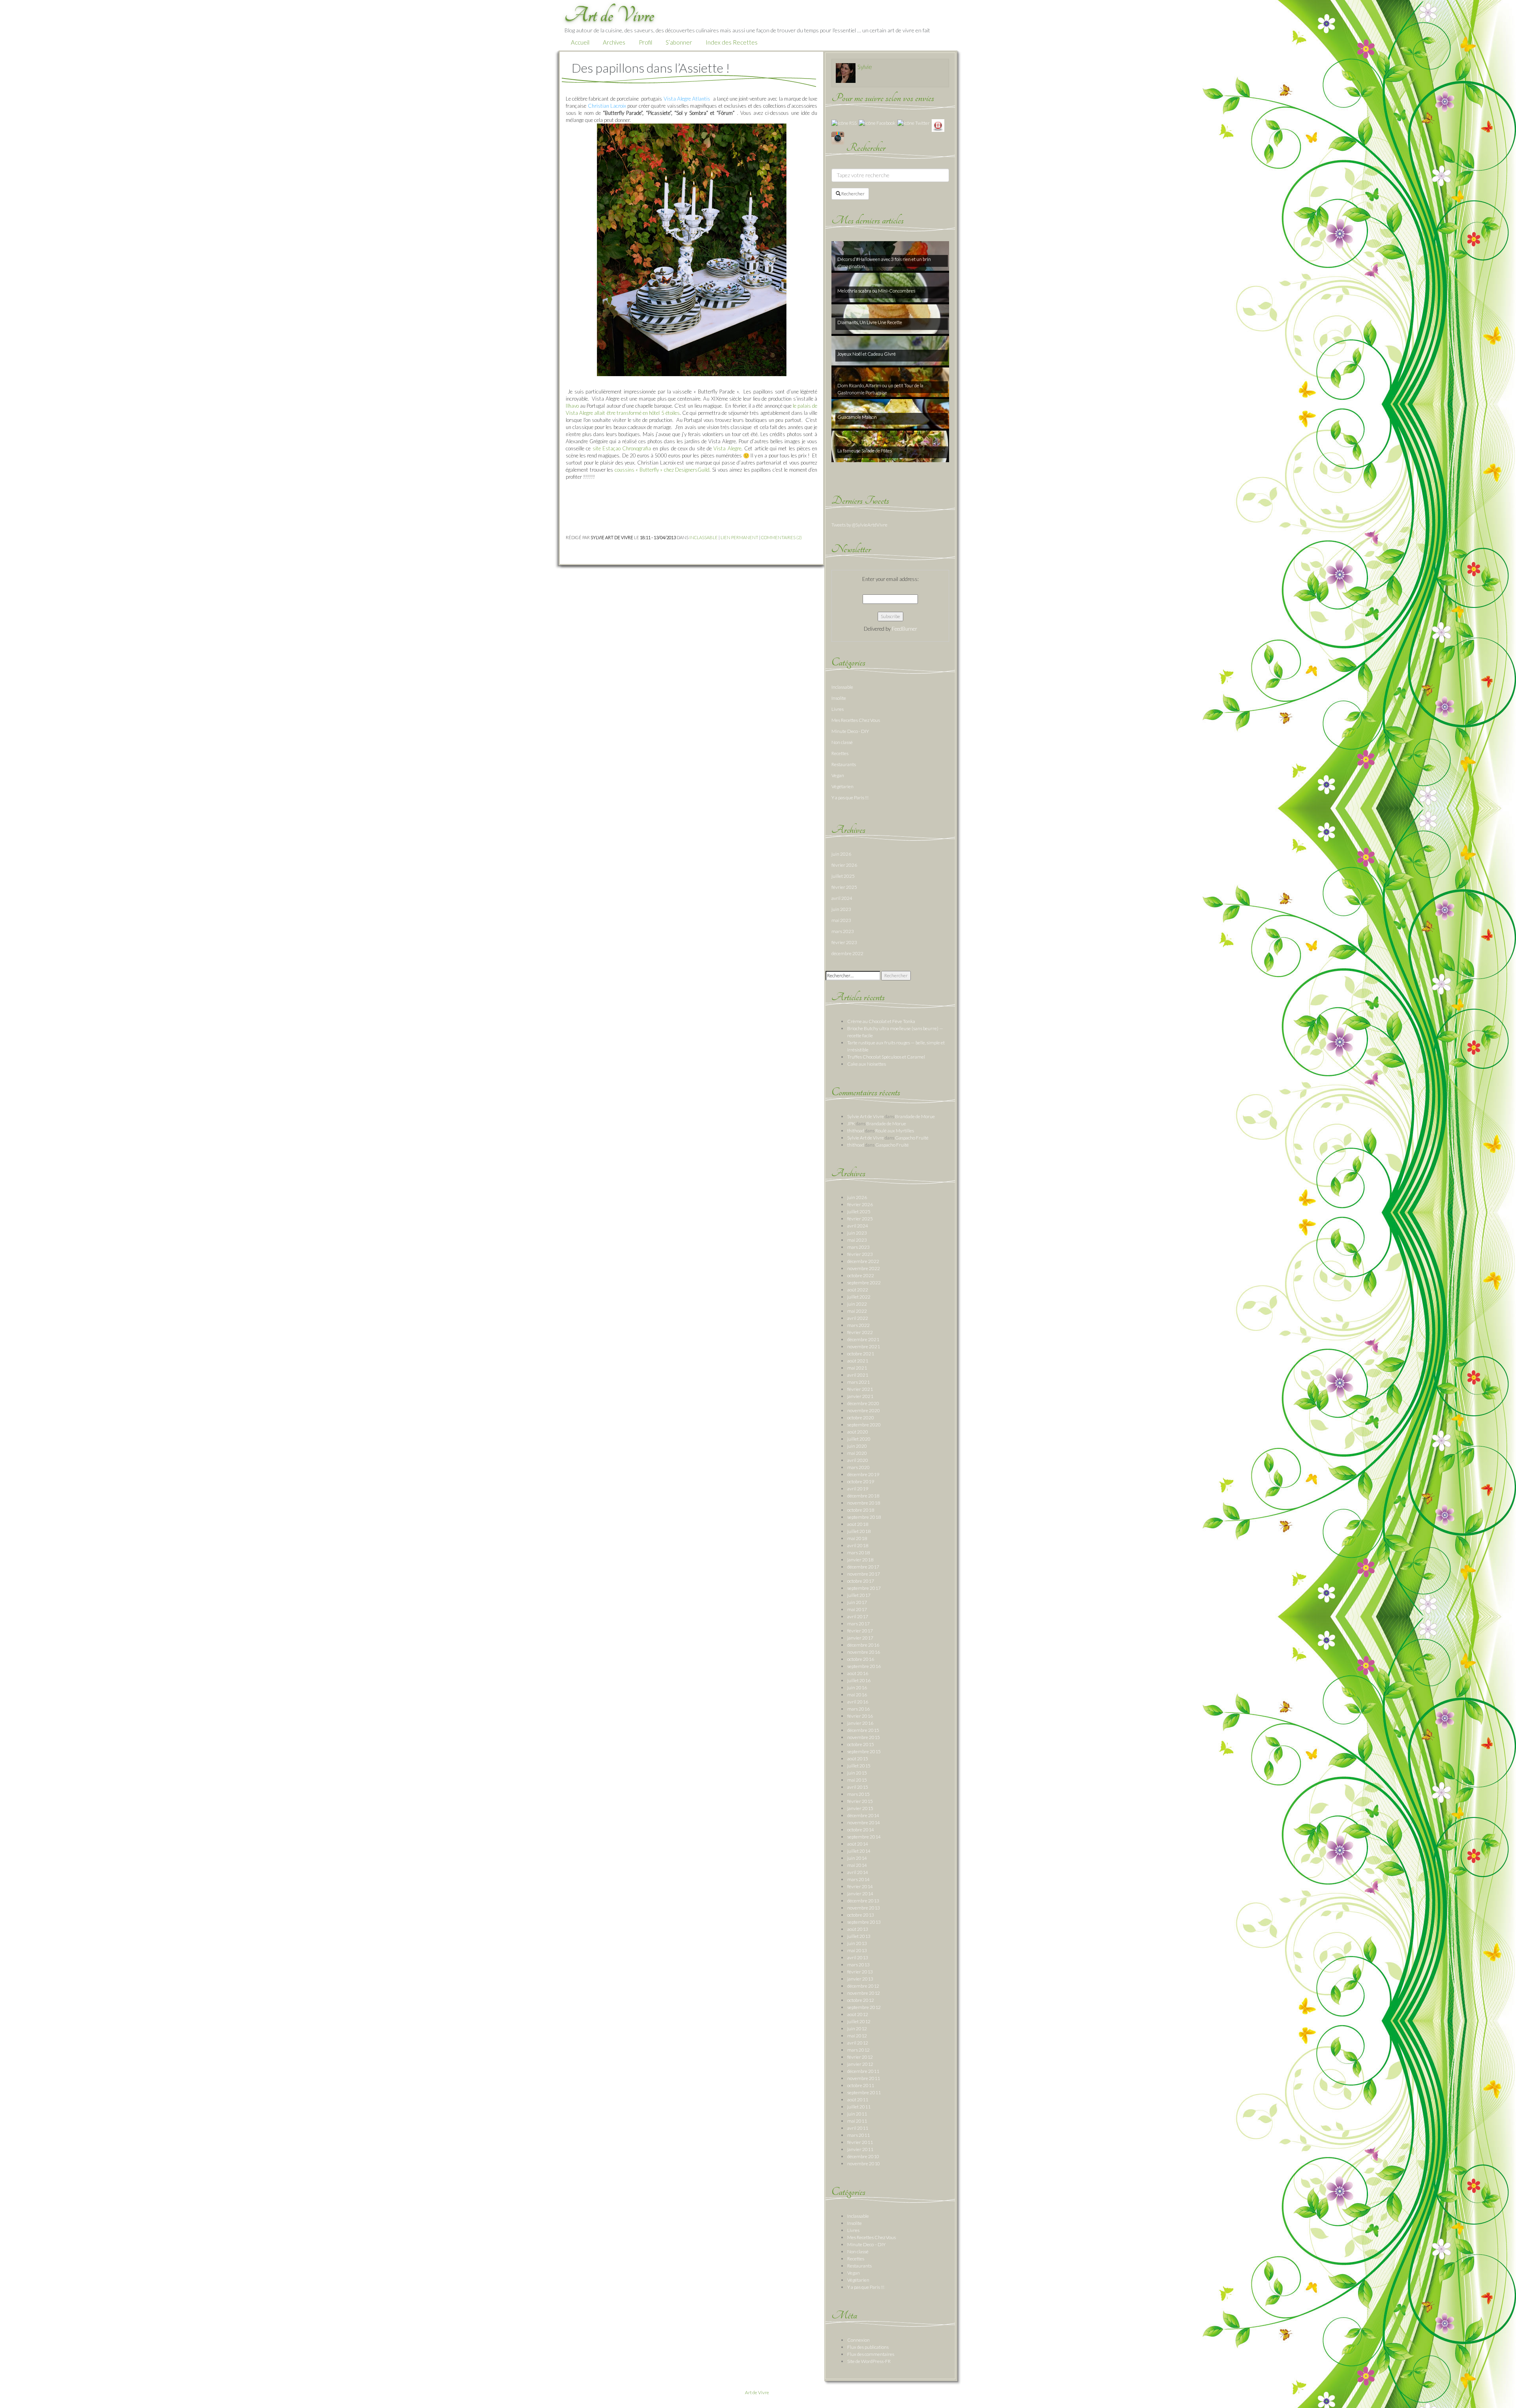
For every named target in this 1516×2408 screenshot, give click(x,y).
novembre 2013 (864, 1908)
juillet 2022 (859, 1297)
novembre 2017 (864, 1574)
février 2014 (860, 1886)
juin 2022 (857, 1304)
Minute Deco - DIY (850, 731)
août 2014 (858, 1844)
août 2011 (858, 2100)
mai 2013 (857, 1950)
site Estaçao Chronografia (622, 448)
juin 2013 (857, 1943)
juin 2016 (857, 1687)
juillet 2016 (859, 1680)
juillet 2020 (859, 1439)
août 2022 (858, 1290)
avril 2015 (858, 1787)
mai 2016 (857, 1695)
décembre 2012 (863, 1986)
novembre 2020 (864, 1410)
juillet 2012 (859, 2021)
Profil (645, 42)
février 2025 (844, 887)
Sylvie (865, 67)
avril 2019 (858, 1489)
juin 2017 (857, 1602)
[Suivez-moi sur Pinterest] (938, 125)
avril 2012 (858, 2043)
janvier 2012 (860, 2064)
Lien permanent (739, 537)
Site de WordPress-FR (869, 2361)
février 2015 (860, 1801)
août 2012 (858, 2014)
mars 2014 (858, 1879)
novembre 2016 (864, 1652)
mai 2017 (857, 1609)
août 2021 (858, 1361)
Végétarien (842, 786)
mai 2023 (841, 920)
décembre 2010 (863, 2156)
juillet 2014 (859, 1851)
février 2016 (860, 1716)
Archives (614, 42)
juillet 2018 (859, 1531)
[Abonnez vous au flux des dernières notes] (844, 123)
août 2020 (858, 1432)
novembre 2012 (864, 1993)
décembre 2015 (863, 1730)
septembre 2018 (864, 1517)
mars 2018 (858, 1553)
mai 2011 (857, 2121)
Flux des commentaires (871, 2354)
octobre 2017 (861, 1581)
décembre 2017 (863, 1567)
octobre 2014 (861, 1830)
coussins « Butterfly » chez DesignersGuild (662, 470)
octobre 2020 (861, 1418)
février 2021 (860, 1389)
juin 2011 (857, 2114)
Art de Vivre (757, 2392)
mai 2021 (857, 1368)
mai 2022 (857, 1311)
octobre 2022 (861, 1275)
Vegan (838, 775)
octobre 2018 (861, 1510)
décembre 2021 (863, 1339)
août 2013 (858, 1929)
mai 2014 (857, 1865)
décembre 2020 (863, 1403)
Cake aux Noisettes (867, 1064)
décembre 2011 (863, 2071)
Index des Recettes (732, 42)
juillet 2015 (859, 1766)
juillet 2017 (859, 1595)
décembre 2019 (863, 1474)
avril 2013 (858, 1957)
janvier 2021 (860, 1396)
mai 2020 (857, 1453)
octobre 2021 (861, 1354)
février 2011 (860, 2142)
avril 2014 (858, 1872)
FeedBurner (904, 629)
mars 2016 (858, 1709)
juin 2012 (857, 2029)
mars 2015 (858, 1794)
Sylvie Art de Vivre (866, 1116)
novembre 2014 (864, 1822)
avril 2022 (858, 1318)
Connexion (858, 2340)
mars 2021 (858, 1382)
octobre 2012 (861, 2000)
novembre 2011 (864, 2078)
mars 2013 (858, 1965)
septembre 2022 (864, 1283)
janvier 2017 (860, 1638)
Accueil (580, 42)
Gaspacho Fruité (912, 1138)
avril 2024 (842, 898)
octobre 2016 (861, 1659)
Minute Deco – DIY (866, 2244)
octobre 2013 (861, 1915)
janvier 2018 (860, 1560)
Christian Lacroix (607, 106)
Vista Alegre (727, 448)
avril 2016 (858, 1702)
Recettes (840, 753)
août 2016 (858, 1673)
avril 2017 (858, 1616)
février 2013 (860, 1972)
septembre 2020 (864, 1425)
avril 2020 (858, 1460)
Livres (838, 709)
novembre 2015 (864, 1737)
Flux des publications (868, 2347)
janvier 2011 (860, 2149)
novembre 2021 (864, 1346)
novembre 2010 (864, 2163)
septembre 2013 (864, 1922)
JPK (851, 1123)
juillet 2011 (859, 2107)
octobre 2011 (861, 2085)
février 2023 (844, 942)
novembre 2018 (864, 1503)
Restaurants (844, 764)
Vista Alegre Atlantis (688, 99)
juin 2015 (857, 1773)
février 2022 (860, 1332)
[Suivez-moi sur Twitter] (914, 123)
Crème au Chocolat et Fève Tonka (881, 1021)
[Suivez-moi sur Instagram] (838, 138)
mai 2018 (857, 1538)
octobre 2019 (861, 1481)
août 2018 (858, 1524)
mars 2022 (858, 1325)
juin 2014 (857, 1858)
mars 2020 (858, 1467)
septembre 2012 (864, 2007)
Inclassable (704, 537)
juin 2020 (857, 1446)
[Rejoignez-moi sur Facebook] (877, 123)
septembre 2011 (864, 2092)
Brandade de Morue (915, 1116)
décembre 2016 (863, 1645)
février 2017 (860, 1631)
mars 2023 (843, 931)
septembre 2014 (864, 1837)
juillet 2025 (843, 876)
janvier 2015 (860, 1808)
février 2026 (844, 865)
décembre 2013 (863, 1901)
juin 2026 (841, 854)
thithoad (856, 1131)
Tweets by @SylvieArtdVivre (859, 525)
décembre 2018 (863, 1496)
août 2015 (858, 1759)
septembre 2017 (864, 1588)
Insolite (839, 698)
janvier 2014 (860, 1894)
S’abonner (679, 42)
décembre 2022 (847, 953)
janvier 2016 (860, 1723)
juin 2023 (841, 909)
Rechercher (853, 194)
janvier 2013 (860, 1979)
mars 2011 (858, 2135)
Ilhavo (572, 406)
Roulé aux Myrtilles (895, 1131)
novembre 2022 (864, 1268)
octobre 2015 (861, 1744)
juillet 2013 (859, 1936)
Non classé (842, 742)
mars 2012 (858, 2050)
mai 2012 (857, 2036)
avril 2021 (858, 1375)
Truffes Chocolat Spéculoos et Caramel (886, 1057)
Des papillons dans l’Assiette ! (651, 68)
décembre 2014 (863, 1815)
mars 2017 (858, 1624)
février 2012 (860, 2057)
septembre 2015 (864, 1751)
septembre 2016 (864, 1666)
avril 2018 (858, 1545)
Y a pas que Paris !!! (850, 797)
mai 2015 (857, 1780)
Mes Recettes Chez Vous (856, 720)
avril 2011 (858, 2128)
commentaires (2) (781, 537)
